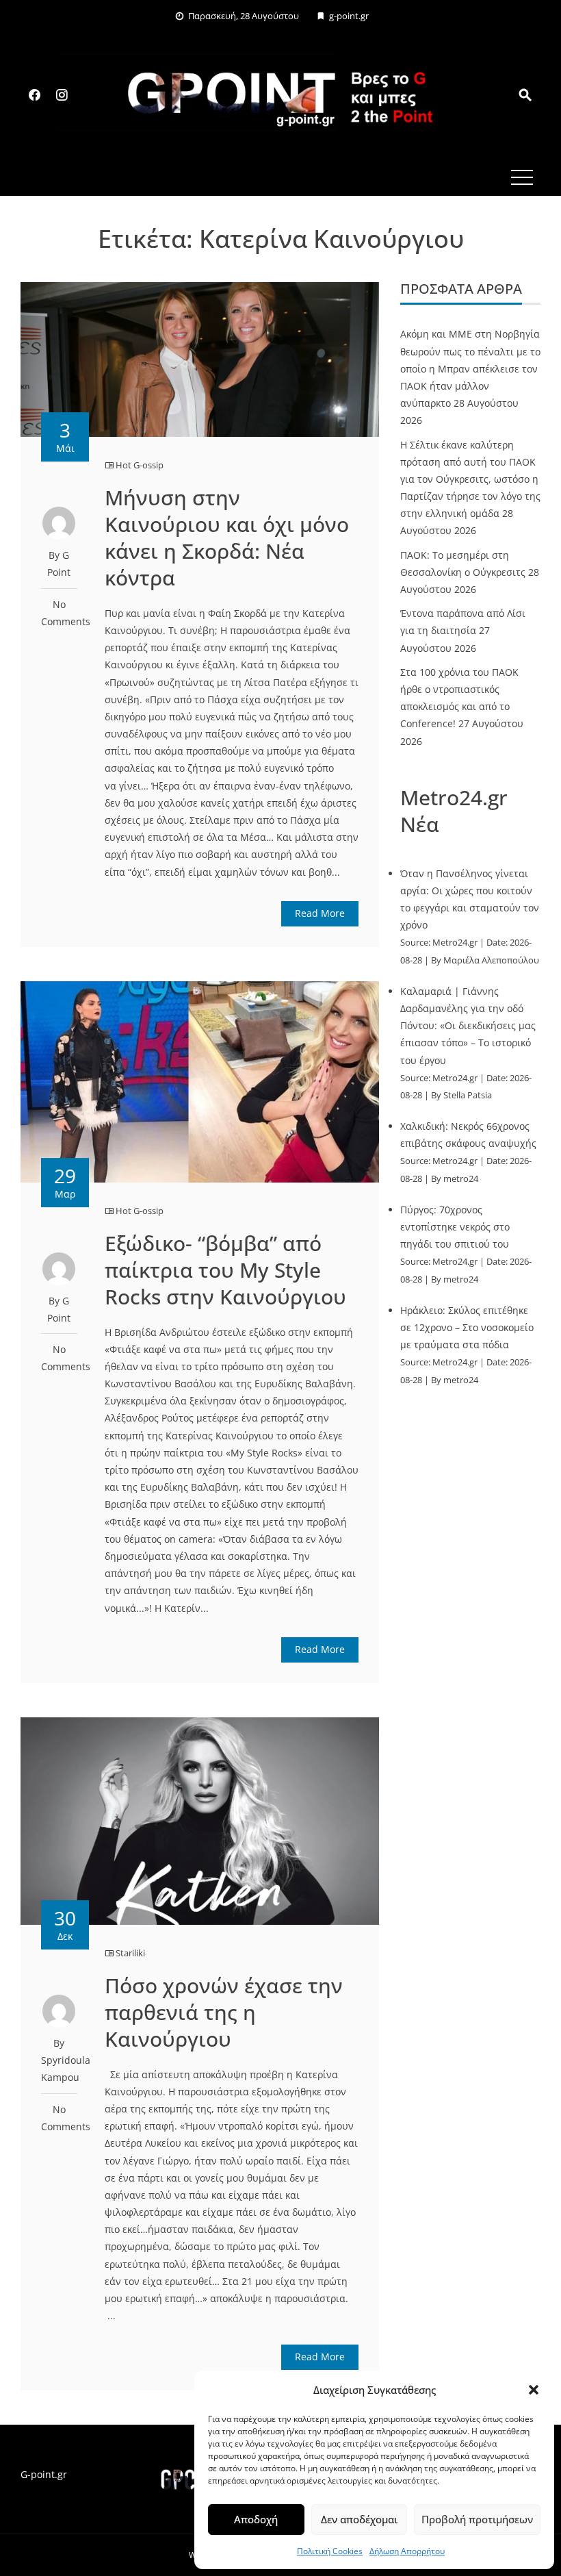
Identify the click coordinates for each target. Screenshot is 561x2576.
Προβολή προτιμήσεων (477, 2519)
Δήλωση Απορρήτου (407, 2551)
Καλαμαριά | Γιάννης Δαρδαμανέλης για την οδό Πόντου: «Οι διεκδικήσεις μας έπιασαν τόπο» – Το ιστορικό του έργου (468, 1026)
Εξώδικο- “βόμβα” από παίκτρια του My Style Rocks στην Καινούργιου (225, 1270)
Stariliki (130, 1953)
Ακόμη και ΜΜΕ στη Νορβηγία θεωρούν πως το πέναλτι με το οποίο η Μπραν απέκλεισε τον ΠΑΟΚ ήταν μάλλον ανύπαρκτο (470, 368)
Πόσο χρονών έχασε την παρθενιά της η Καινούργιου (224, 2012)
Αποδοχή (256, 2519)
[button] (534, 2390)
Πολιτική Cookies (330, 2551)
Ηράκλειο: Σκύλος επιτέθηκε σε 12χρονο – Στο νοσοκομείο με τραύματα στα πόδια (467, 1327)
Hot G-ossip (140, 465)
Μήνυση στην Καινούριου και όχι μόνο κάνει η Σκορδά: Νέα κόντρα (227, 538)
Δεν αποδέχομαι (359, 2519)
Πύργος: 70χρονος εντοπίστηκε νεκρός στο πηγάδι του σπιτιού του (455, 1227)
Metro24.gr (455, 943)
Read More (320, 913)
